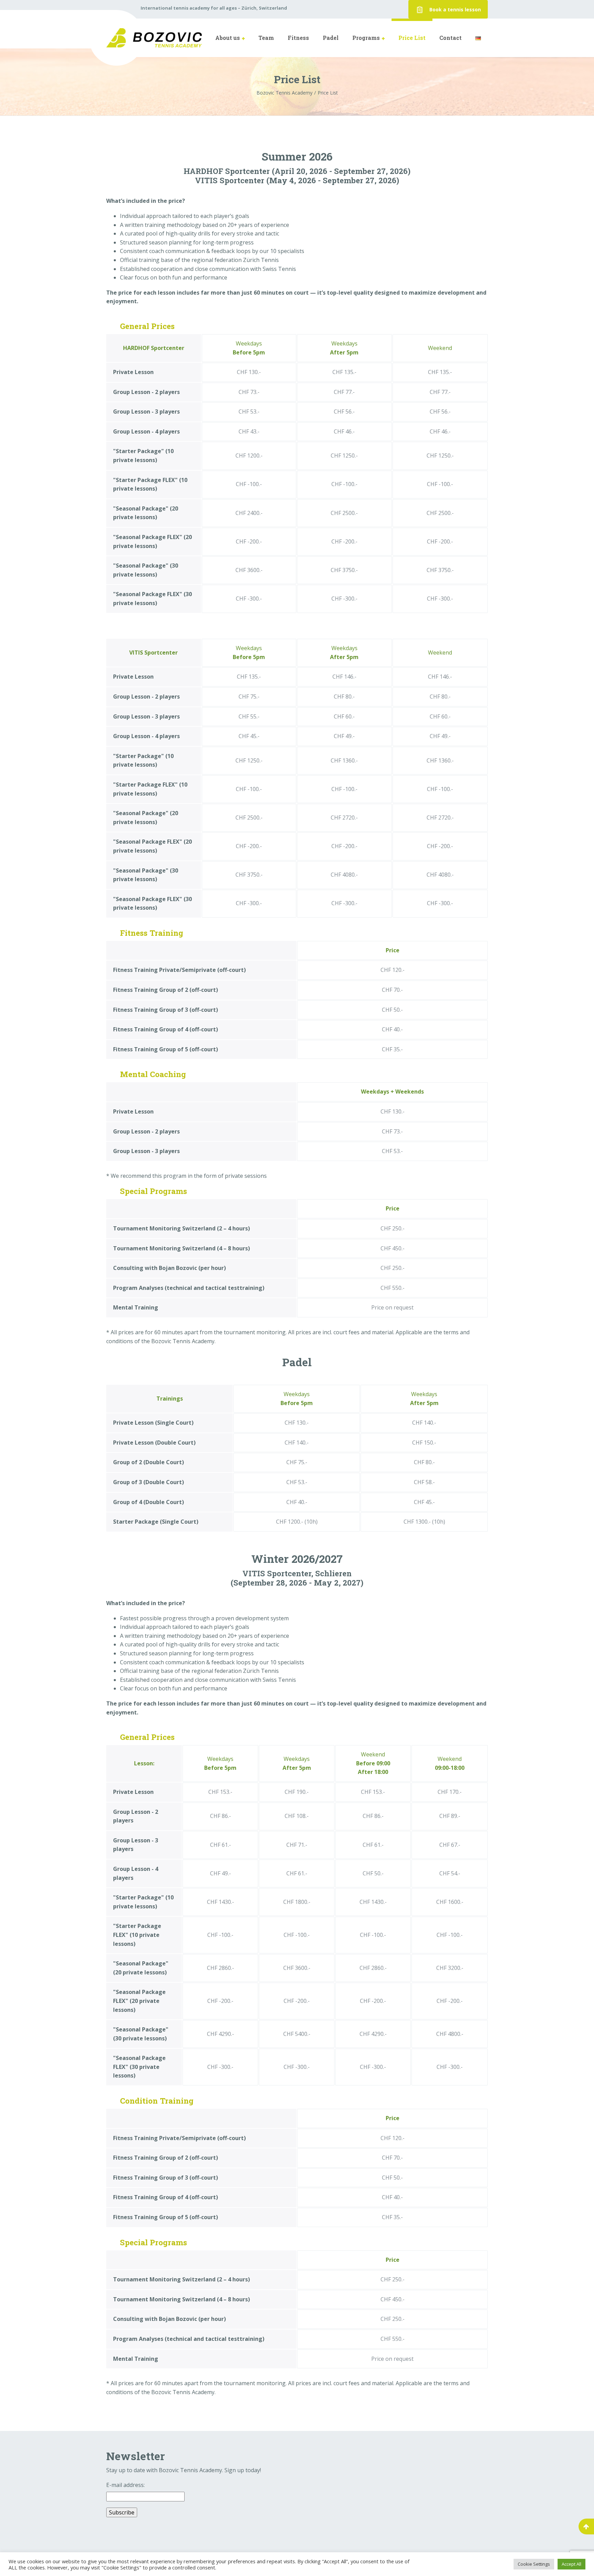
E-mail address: (125, 2485)
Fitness (298, 38)
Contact (450, 38)
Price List (412, 38)
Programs (366, 38)
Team (266, 38)
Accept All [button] (571, 2564)
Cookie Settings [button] (534, 2564)
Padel (331, 38)
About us (228, 38)
